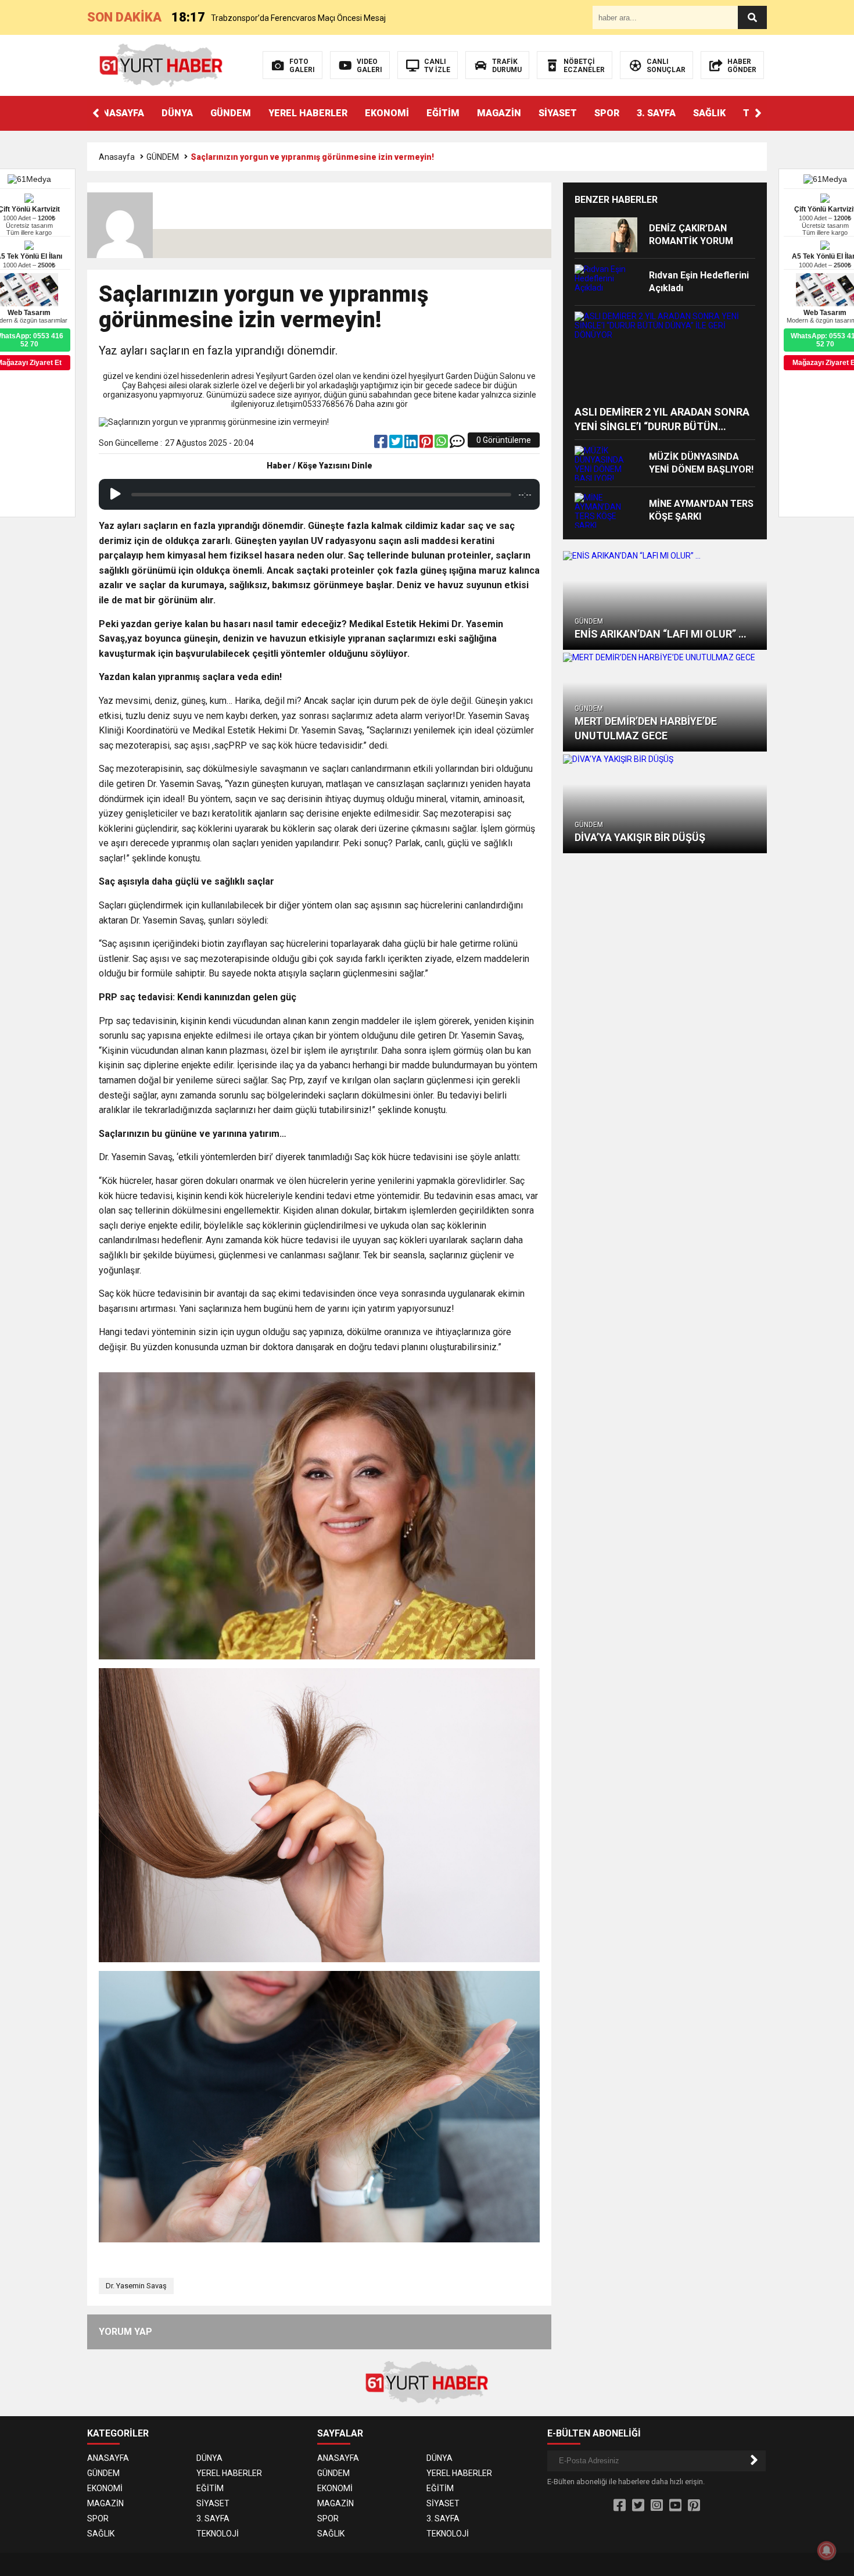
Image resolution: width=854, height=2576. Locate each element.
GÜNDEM (231, 113)
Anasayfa (117, 157)
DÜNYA (177, 113)
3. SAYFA (656, 113)
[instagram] (657, 2506)
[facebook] (382, 444)
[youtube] (675, 2506)
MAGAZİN (499, 113)
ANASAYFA (120, 113)
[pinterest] (427, 444)
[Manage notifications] (827, 2550)
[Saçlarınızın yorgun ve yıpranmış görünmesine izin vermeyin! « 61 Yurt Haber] (161, 65)
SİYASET (558, 113)
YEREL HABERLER (308, 113)
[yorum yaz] (457, 444)
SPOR (607, 113)
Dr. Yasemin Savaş (136, 2286)
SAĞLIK (709, 113)
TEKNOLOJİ (218, 2534)
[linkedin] (412, 444)
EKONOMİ (387, 113)
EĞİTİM (443, 113)
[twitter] (397, 444)
